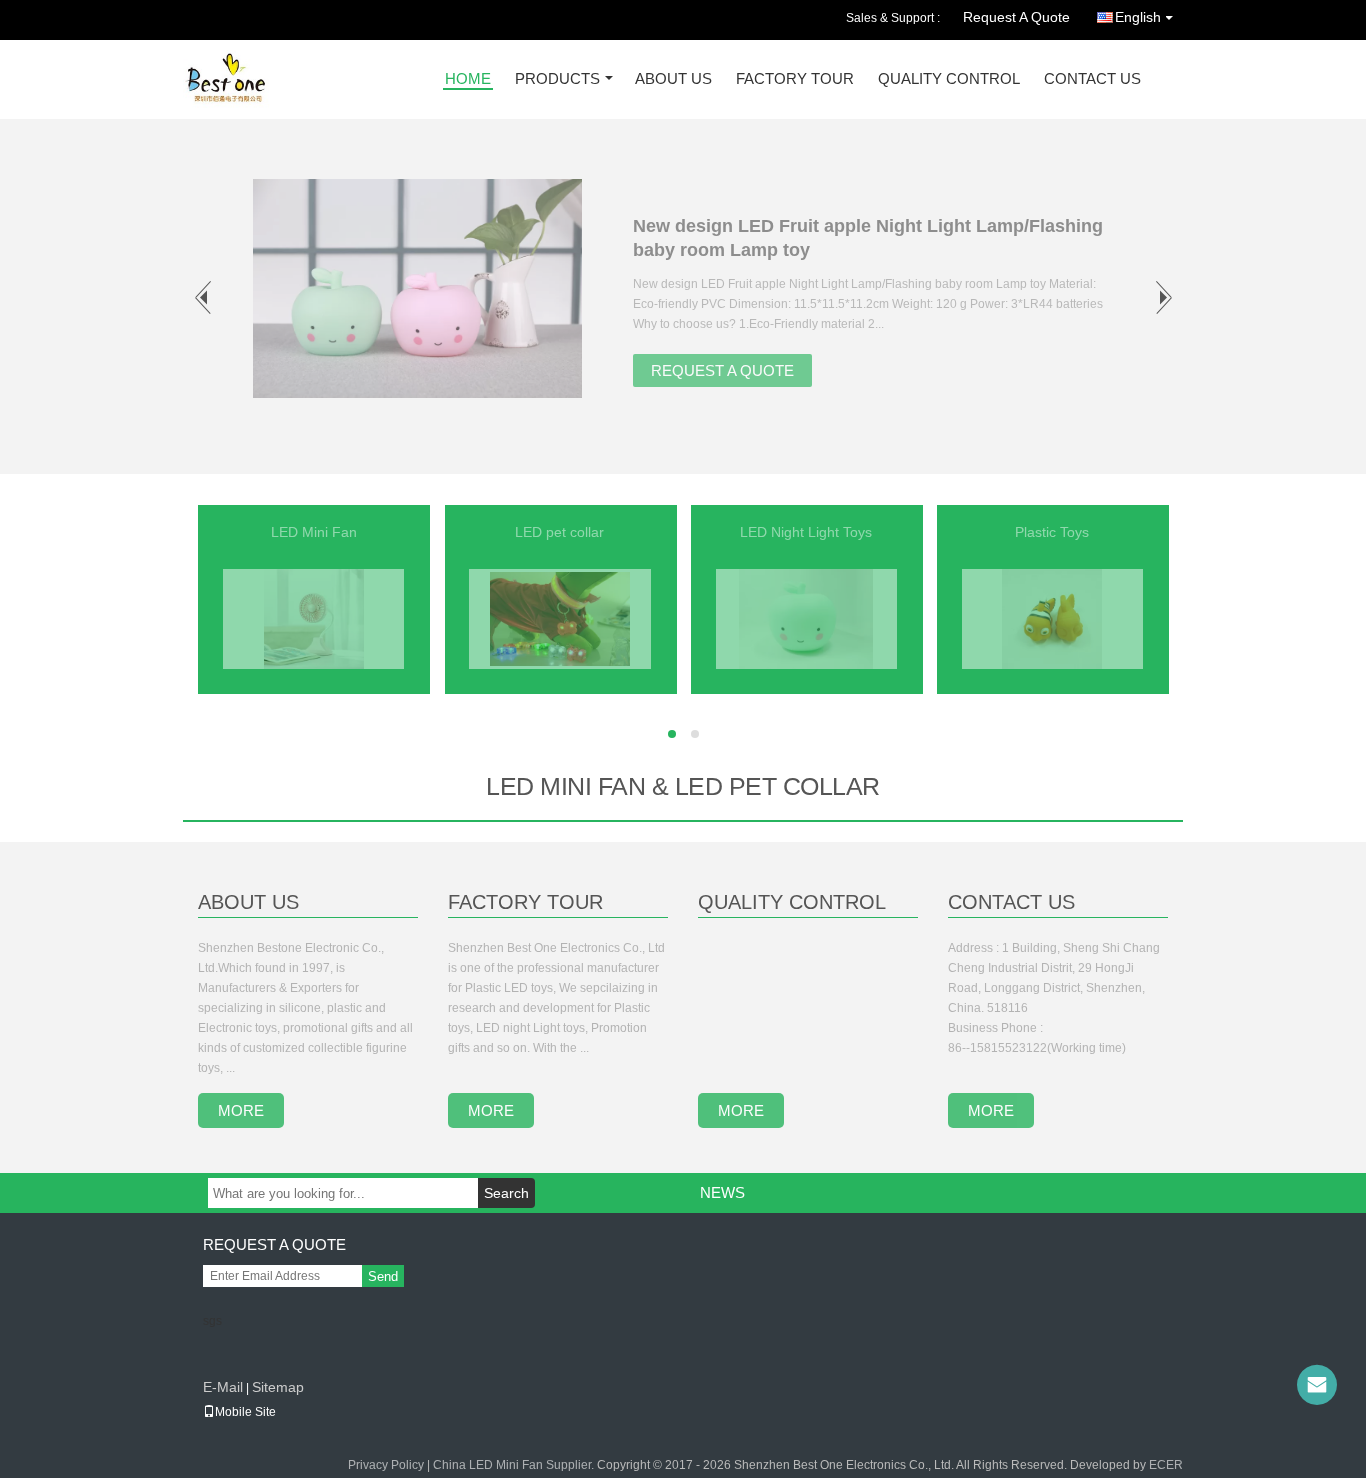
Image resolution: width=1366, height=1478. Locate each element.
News (722, 1192)
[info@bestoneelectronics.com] (1317, 1385)
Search (506, 1193)
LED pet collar (559, 532)
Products (557, 79)
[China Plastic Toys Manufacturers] (1052, 618)
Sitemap (278, 1387)
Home (468, 79)
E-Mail (223, 1387)
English (1138, 17)
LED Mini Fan (314, 532)
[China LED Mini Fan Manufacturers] (314, 618)
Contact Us (1092, 79)
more (241, 1110)
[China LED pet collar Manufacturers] (560, 618)
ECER (1166, 1465)
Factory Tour (795, 79)
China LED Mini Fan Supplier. (515, 1465)
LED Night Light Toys (806, 532)
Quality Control (949, 79)
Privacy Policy (386, 1465)
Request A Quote (1016, 17)
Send (383, 1276)
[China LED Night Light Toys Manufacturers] (805, 618)
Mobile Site (245, 1412)
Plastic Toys (1052, 532)
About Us (673, 79)
